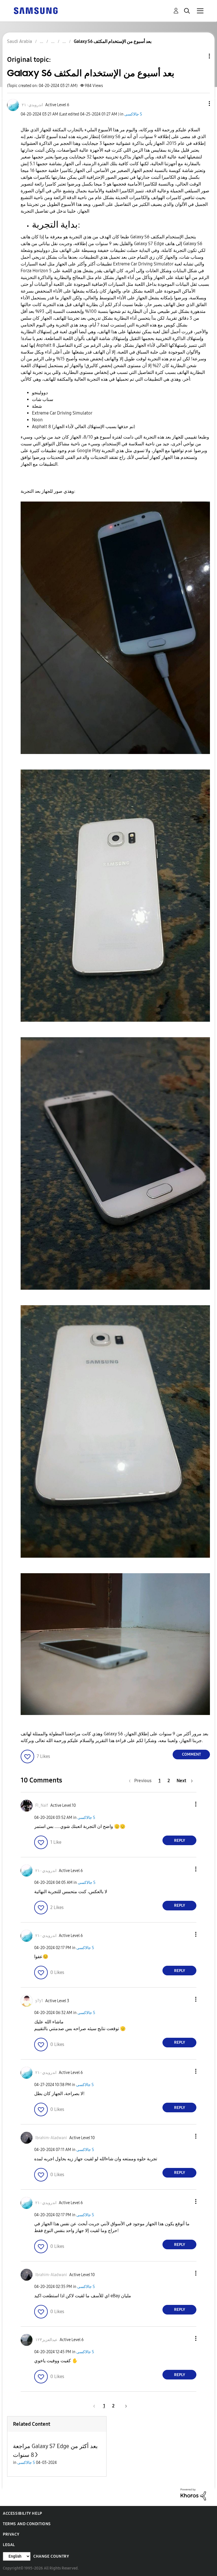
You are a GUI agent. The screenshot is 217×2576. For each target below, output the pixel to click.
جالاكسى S (133, 114)
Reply (180, 1841)
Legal (9, 2545)
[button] (200, 103)
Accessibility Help (22, 2513)
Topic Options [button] (200, 56)
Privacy (11, 2534)
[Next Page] (124, 2406)
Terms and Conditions (27, 2524)
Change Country (51, 2556)
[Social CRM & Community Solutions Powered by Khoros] (193, 2494)
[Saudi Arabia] (36, 10)
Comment (191, 1754)
